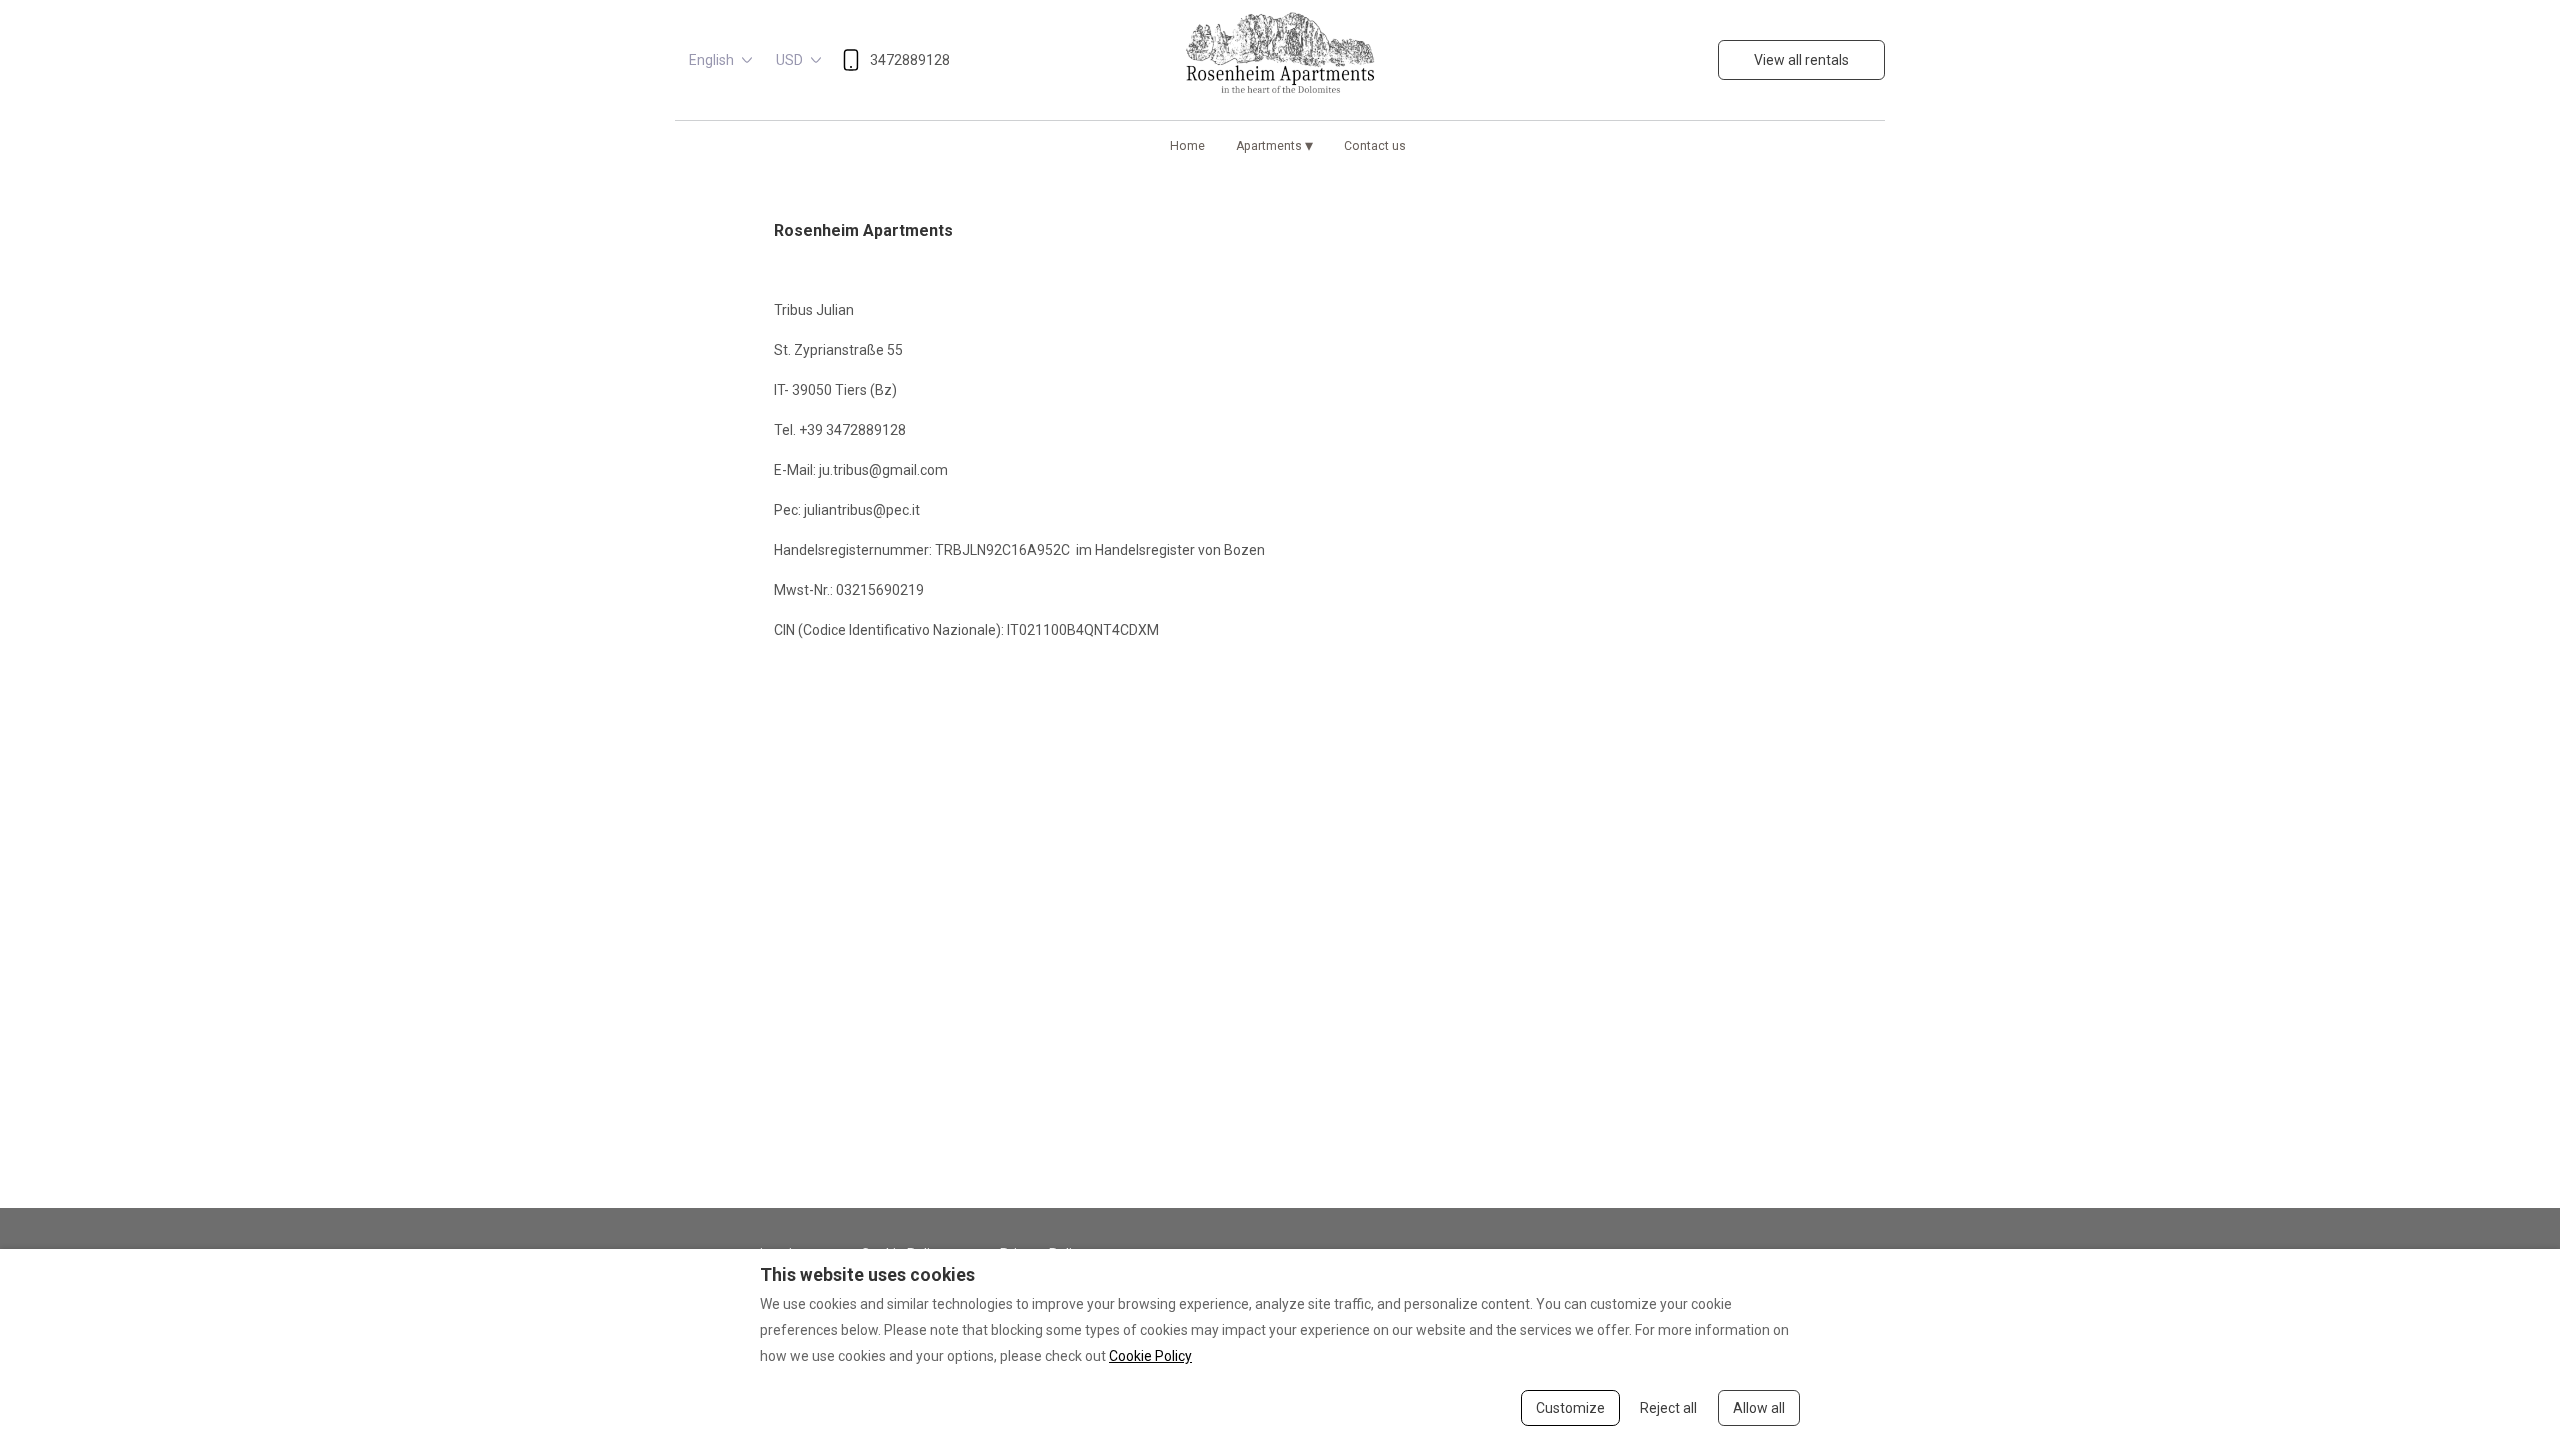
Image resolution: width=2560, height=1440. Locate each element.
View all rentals (1801, 60)
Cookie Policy (1150, 1356)
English (711, 60)
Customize (1570, 1408)
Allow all (1759, 1408)
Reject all (1668, 1408)
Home (1187, 146)
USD (789, 60)
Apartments (1274, 145)
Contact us (1375, 146)
